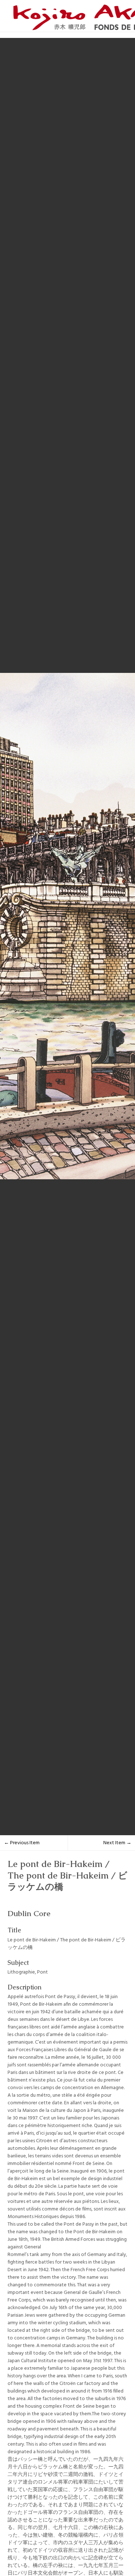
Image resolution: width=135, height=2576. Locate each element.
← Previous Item (22, 1843)
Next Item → (117, 1843)
